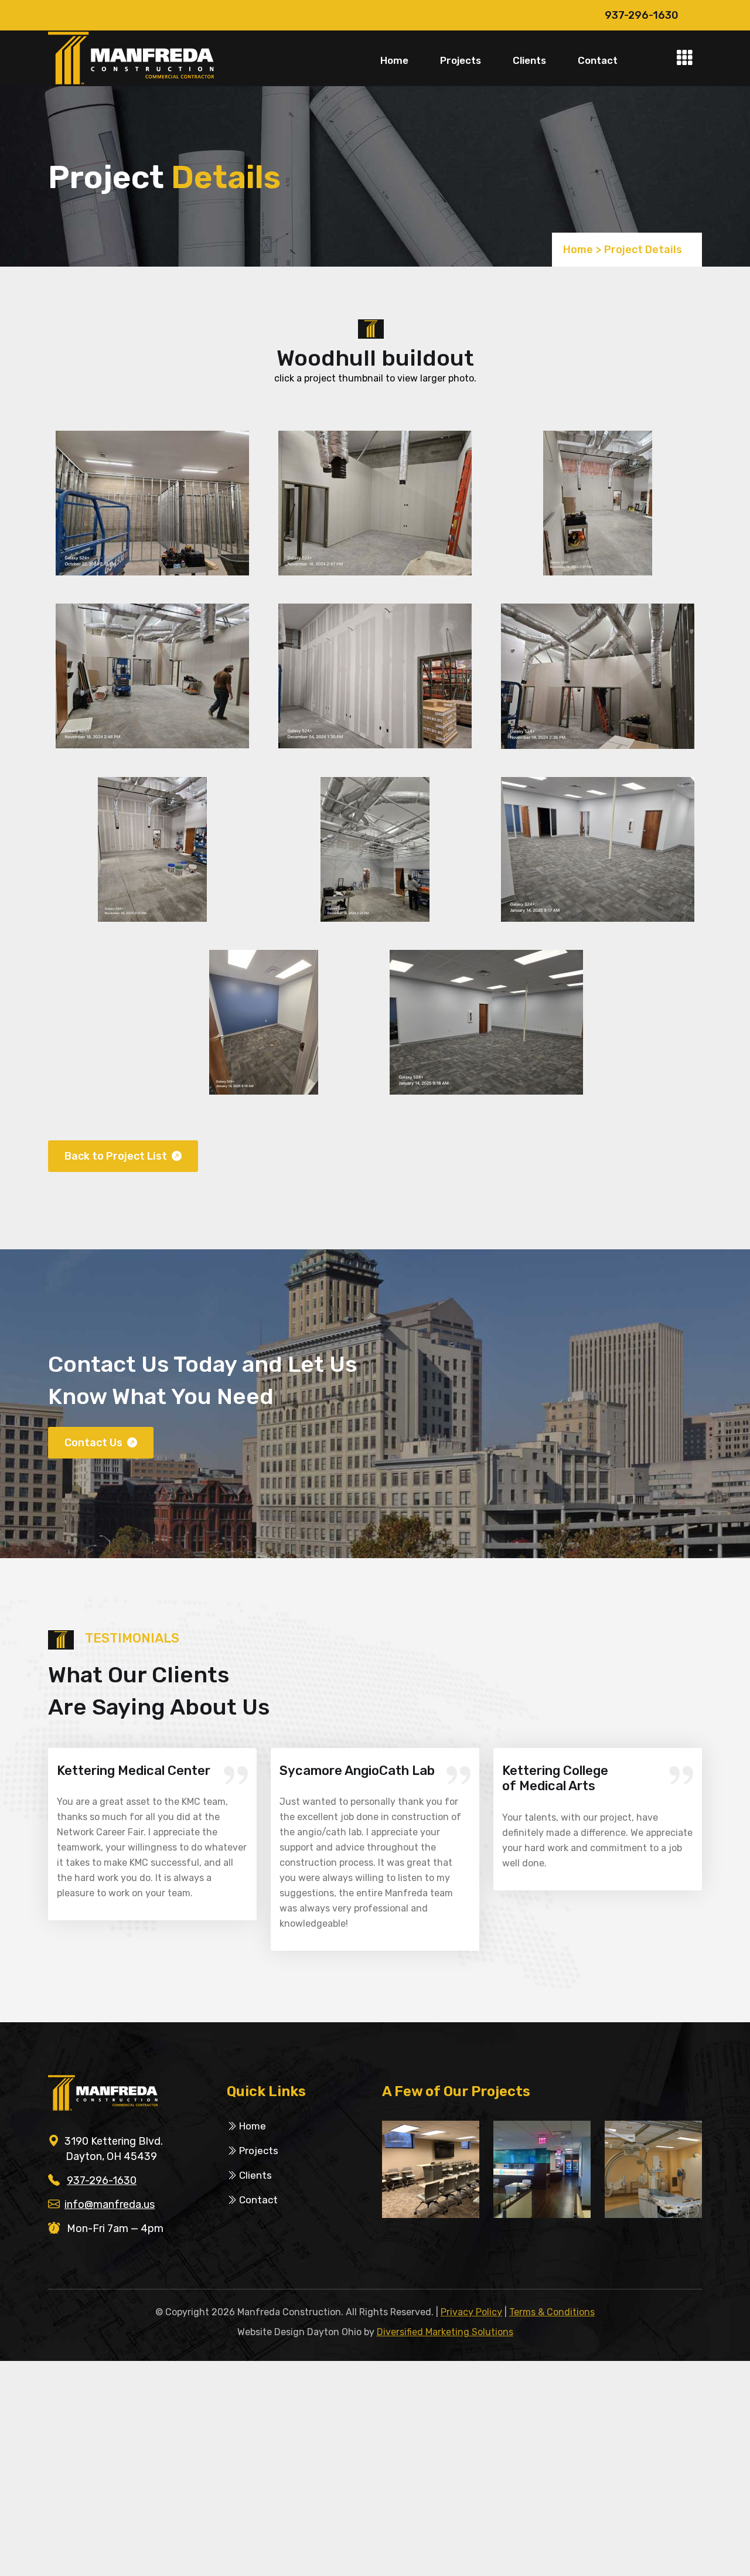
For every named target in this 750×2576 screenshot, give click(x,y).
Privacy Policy (471, 2312)
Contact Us (95, 1443)
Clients (529, 60)
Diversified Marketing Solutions (445, 2332)
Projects (461, 60)
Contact (598, 60)
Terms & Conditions (552, 2312)
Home (394, 60)
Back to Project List (117, 1156)
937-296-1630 (642, 15)
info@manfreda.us (110, 2204)
